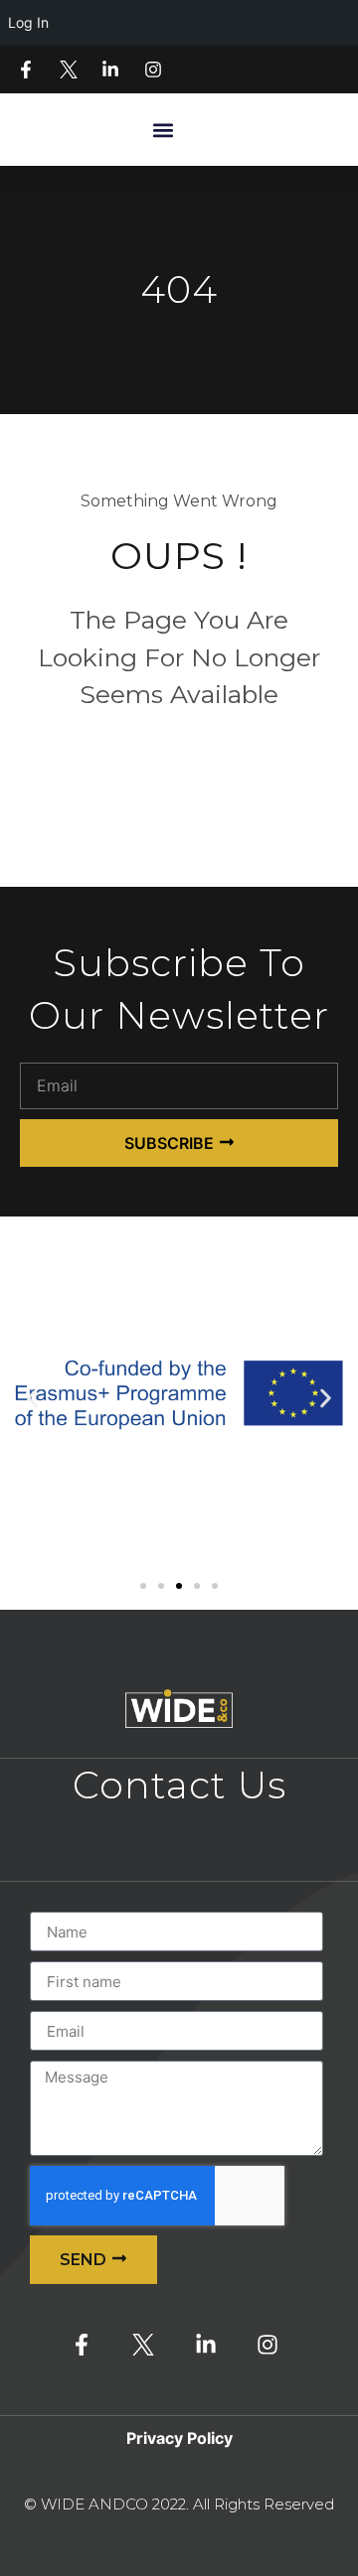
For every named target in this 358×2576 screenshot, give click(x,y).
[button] (163, 130)
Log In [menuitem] (28, 22)
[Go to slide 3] (179, 1586)
